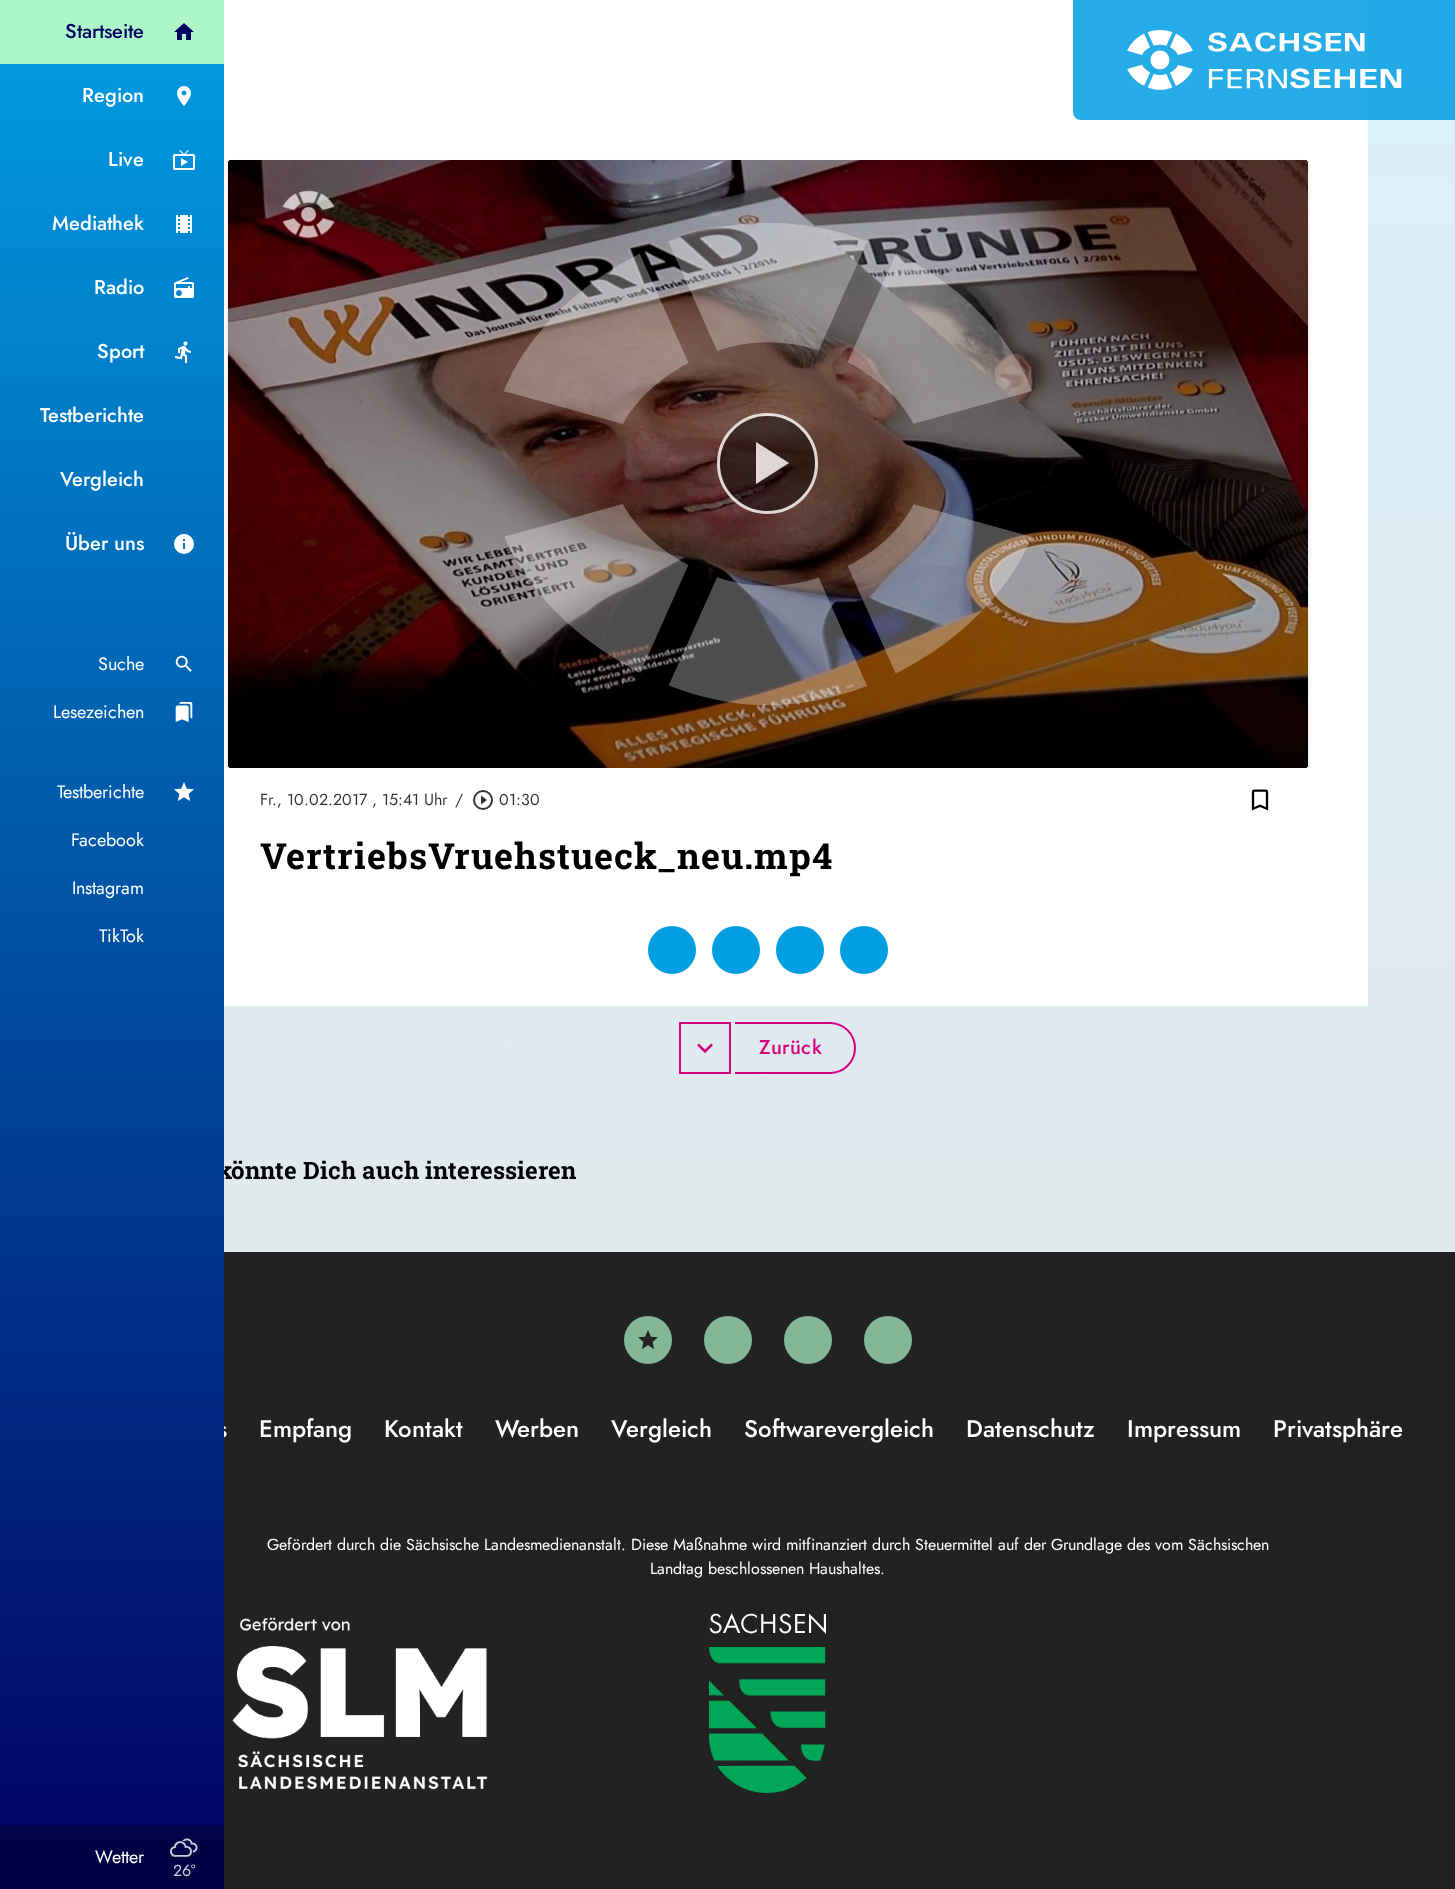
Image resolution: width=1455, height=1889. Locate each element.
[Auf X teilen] (736, 950)
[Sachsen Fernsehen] (1264, 60)
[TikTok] (888, 1340)
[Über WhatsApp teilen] (800, 950)
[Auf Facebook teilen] (672, 950)
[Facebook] (728, 1340)
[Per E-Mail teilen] (864, 950)
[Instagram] (808, 1340)
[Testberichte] (648, 1340)
